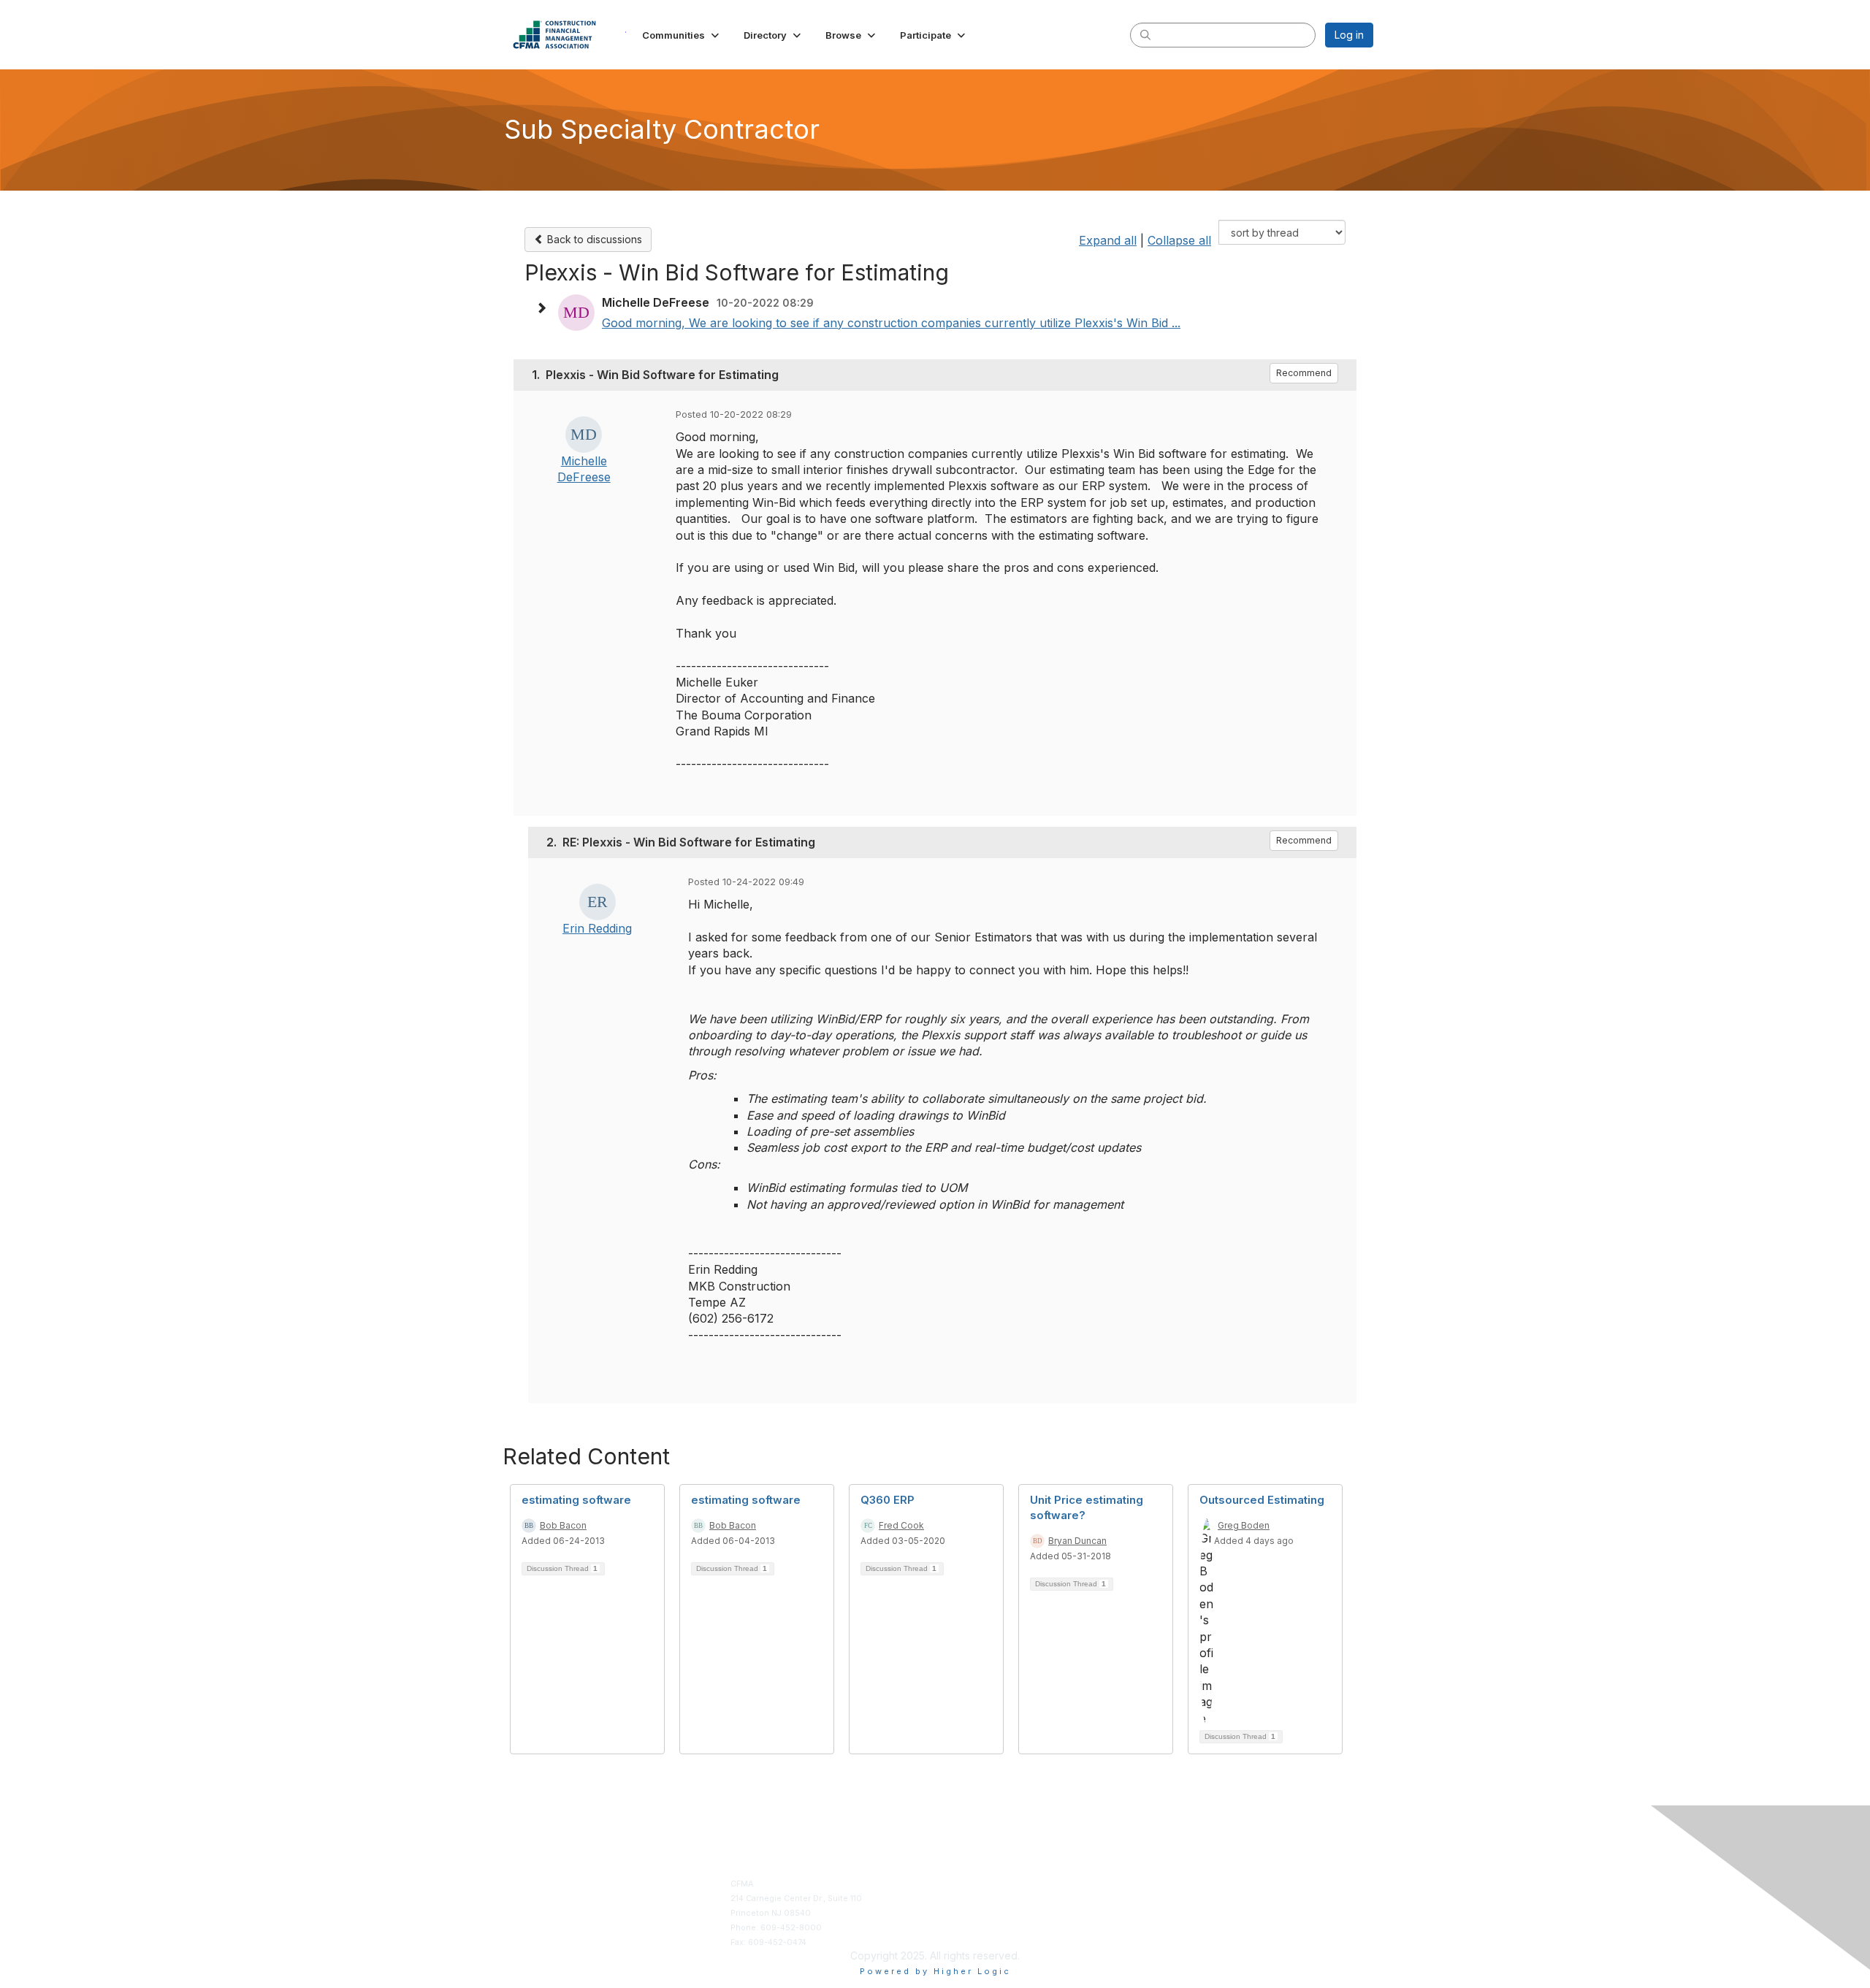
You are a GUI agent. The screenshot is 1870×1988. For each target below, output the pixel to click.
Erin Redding (597, 928)
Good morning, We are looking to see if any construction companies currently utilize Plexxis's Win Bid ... (891, 323)
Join (949, 1884)
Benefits (957, 1899)
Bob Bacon (563, 1525)
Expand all (1108, 240)
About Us (1170, 1884)
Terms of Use (1178, 1899)
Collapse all (1179, 240)
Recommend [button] (1304, 373)
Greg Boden (1244, 1525)
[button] (682, 35)
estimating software (576, 1500)
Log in (1349, 35)
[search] (1145, 34)
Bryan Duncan (1077, 1541)
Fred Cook (901, 1525)
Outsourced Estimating (1262, 1500)
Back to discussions (593, 239)
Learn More (963, 1913)
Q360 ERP (888, 1500)
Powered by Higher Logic (935, 1971)
